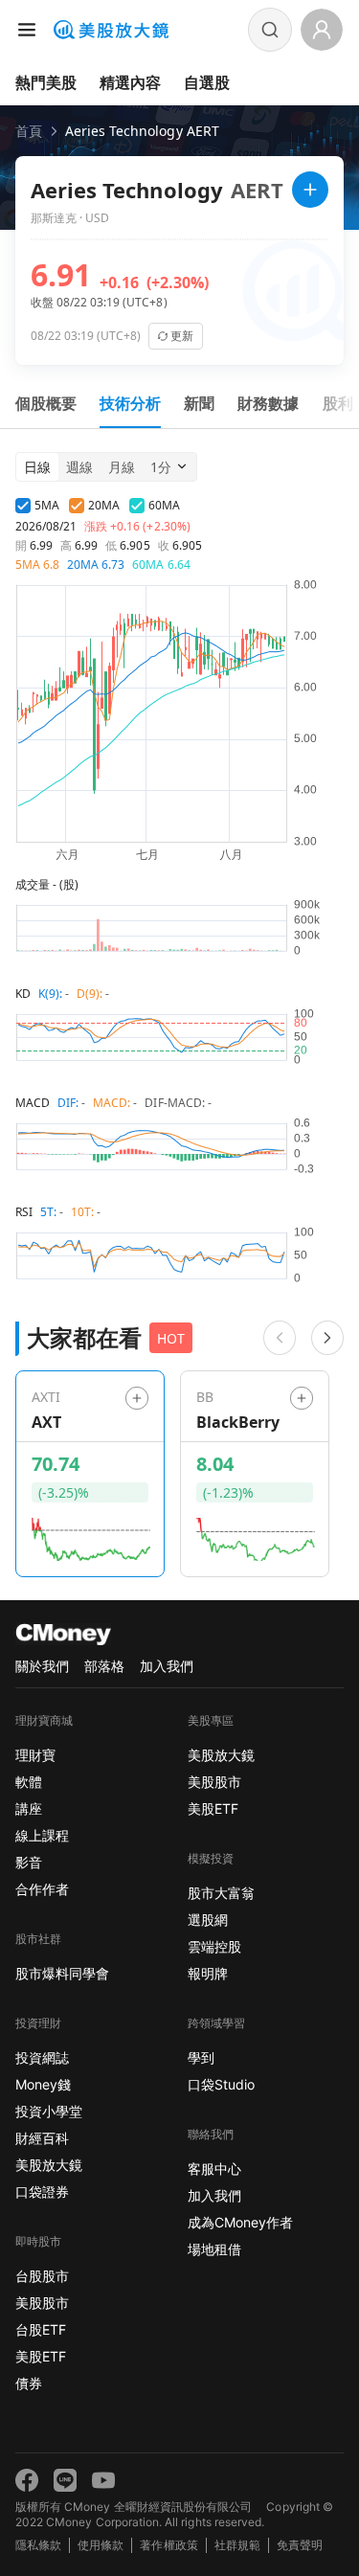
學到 (201, 2057)
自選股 (207, 82)
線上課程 (42, 1835)
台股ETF (41, 2329)
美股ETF (41, 2356)
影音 (29, 1862)
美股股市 (42, 2303)
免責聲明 (300, 2545)
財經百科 (42, 2138)
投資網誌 (42, 2057)
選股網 (208, 1920)
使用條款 (101, 2545)
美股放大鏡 (49, 2165)
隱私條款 (38, 2545)
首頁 (29, 131)
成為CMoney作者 (240, 2222)
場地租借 (214, 2249)
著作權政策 (168, 2545)
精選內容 (130, 82)
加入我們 (167, 1666)
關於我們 (42, 1666)
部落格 (104, 1666)
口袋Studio (221, 2084)
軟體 (29, 1782)
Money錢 (43, 2084)
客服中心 (214, 2169)
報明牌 (208, 1973)
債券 (29, 2383)
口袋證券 (42, 2192)
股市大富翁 (221, 1893)
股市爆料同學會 (62, 1973)
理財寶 (35, 1755)
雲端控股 (214, 1946)
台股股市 (42, 2276)
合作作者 (42, 1889)
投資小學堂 (49, 2111)
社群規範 (237, 2545)
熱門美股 (46, 82)
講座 (29, 1808)
